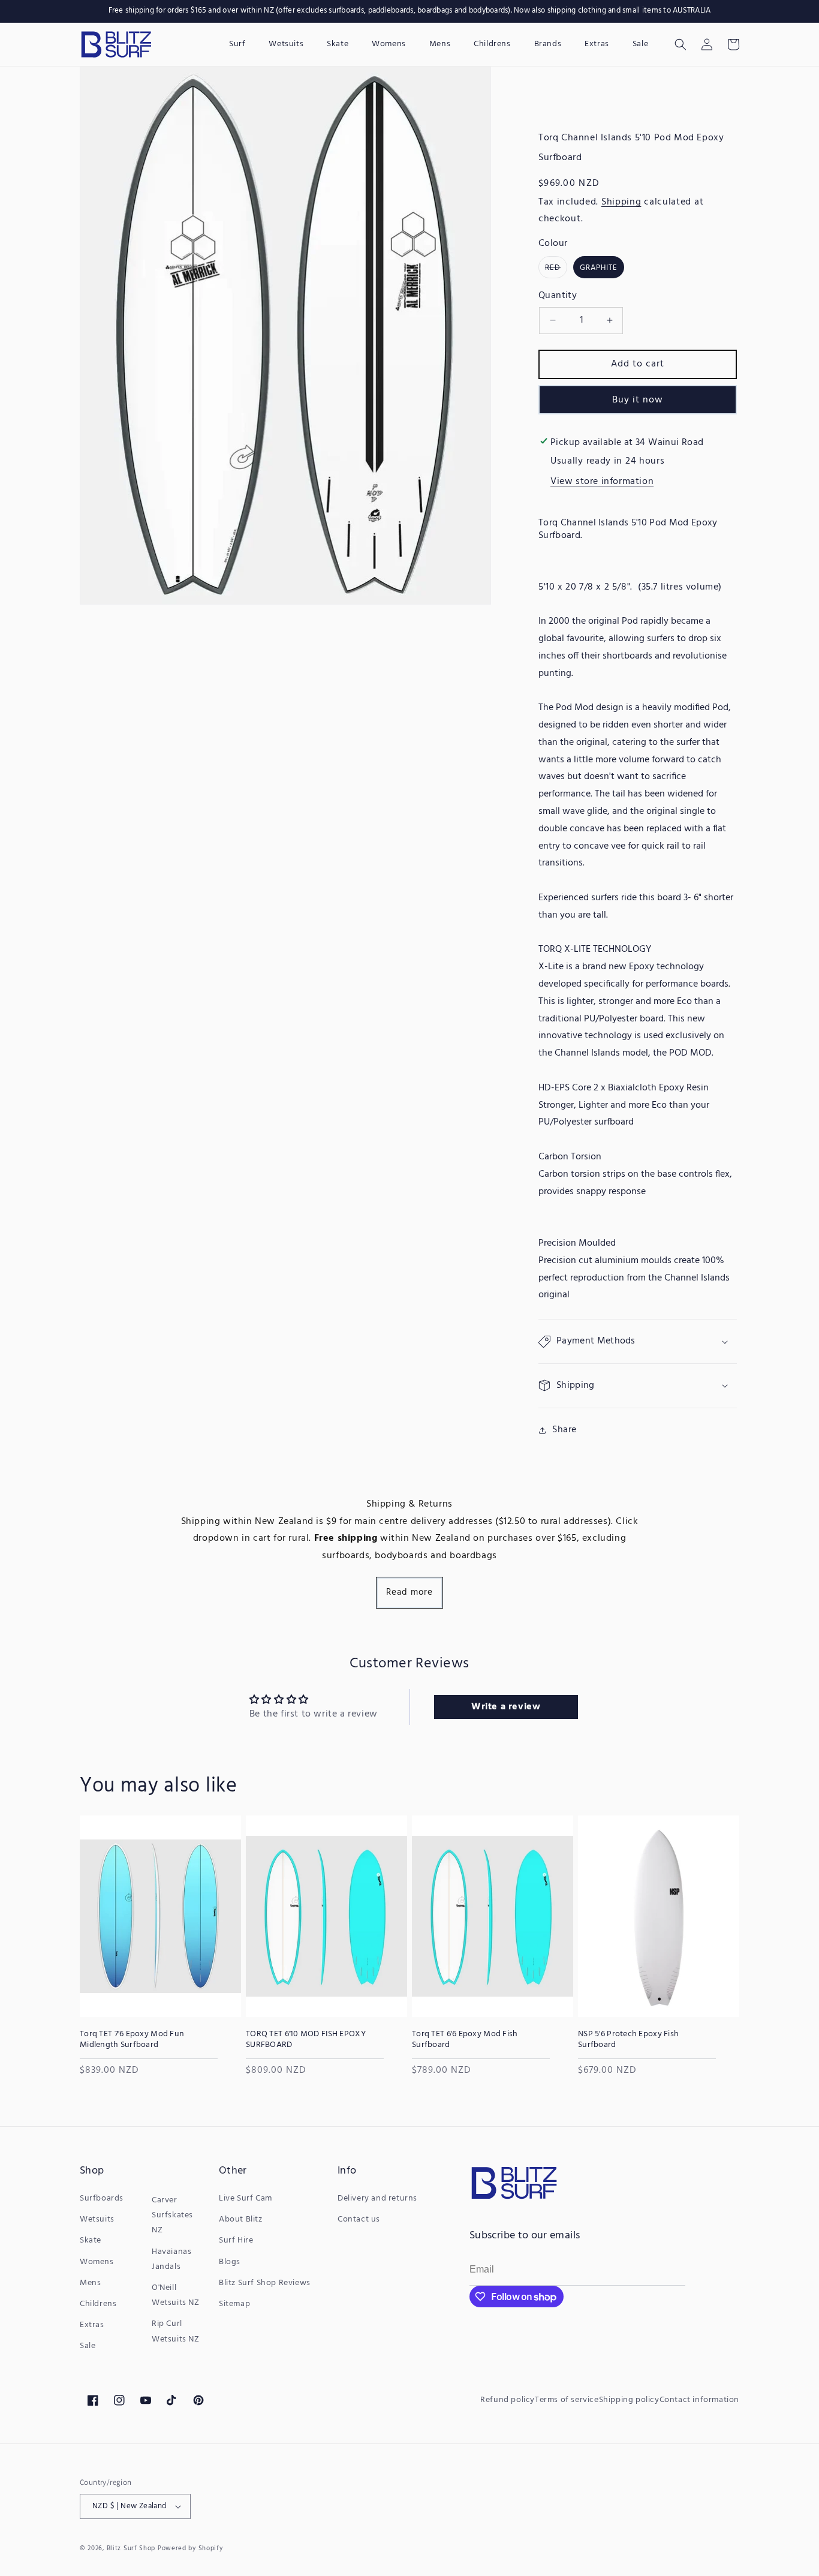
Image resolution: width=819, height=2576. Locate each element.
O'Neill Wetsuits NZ (176, 2295)
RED (556, 269)
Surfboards (102, 2198)
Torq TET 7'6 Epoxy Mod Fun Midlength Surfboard (132, 2040)
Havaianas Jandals (171, 2259)
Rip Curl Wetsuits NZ (176, 2331)
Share (564, 1430)
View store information (602, 482)
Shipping (621, 202)
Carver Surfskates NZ (172, 2215)
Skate (91, 2240)
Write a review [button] (506, 1707)
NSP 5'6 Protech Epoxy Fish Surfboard (628, 2040)
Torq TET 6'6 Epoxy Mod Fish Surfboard (465, 2040)
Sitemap (234, 2304)
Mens (90, 2283)
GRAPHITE (599, 268)
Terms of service (567, 2400)
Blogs (230, 2262)
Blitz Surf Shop (131, 2548)
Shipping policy (629, 2400)
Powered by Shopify (190, 2548)
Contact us (359, 2219)
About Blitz (241, 2219)
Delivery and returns (377, 2198)
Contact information (699, 2400)
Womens (97, 2262)
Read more (409, 1592)
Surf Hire (236, 2240)
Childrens (98, 2304)
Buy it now (638, 400)
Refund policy (508, 2400)
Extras (92, 2325)
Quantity (558, 296)
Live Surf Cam (246, 2198)
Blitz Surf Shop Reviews (265, 2283)
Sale (88, 2346)
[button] (681, 44)
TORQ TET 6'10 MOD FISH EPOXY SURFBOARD (306, 2040)
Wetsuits (97, 2219)
